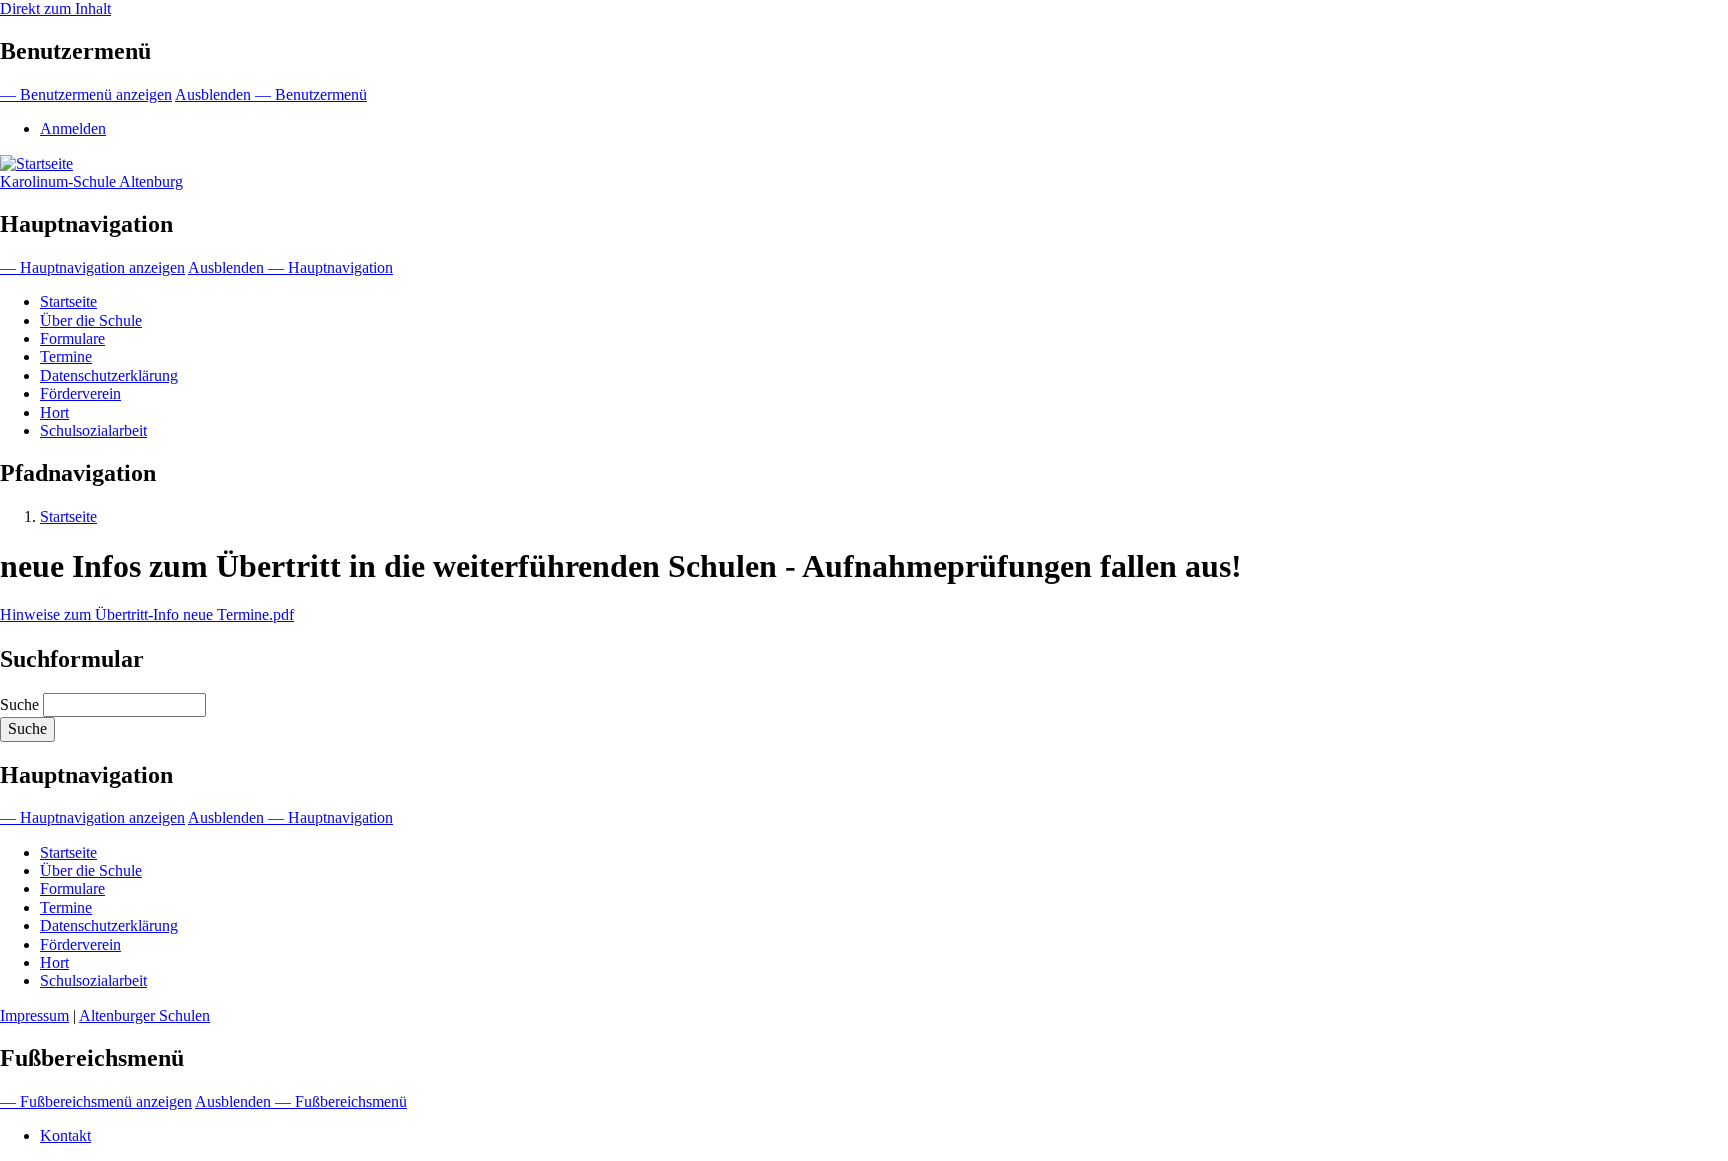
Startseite (68, 301)
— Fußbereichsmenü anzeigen (96, 1101)
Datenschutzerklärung (109, 375)
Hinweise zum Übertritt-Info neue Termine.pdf (147, 614)
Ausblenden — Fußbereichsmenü (301, 1101)
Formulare (72, 338)
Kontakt (65, 1135)
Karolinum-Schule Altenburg (91, 181)
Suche (19, 704)
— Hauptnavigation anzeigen (92, 267)
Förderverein (80, 393)
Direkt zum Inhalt (55, 8)
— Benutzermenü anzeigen (86, 94)
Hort (54, 412)
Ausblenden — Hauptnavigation (290, 267)
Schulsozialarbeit (93, 430)
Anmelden (73, 128)
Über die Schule (91, 320)
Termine (66, 356)
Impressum (34, 1015)
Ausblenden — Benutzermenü (271, 94)
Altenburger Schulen (144, 1015)
